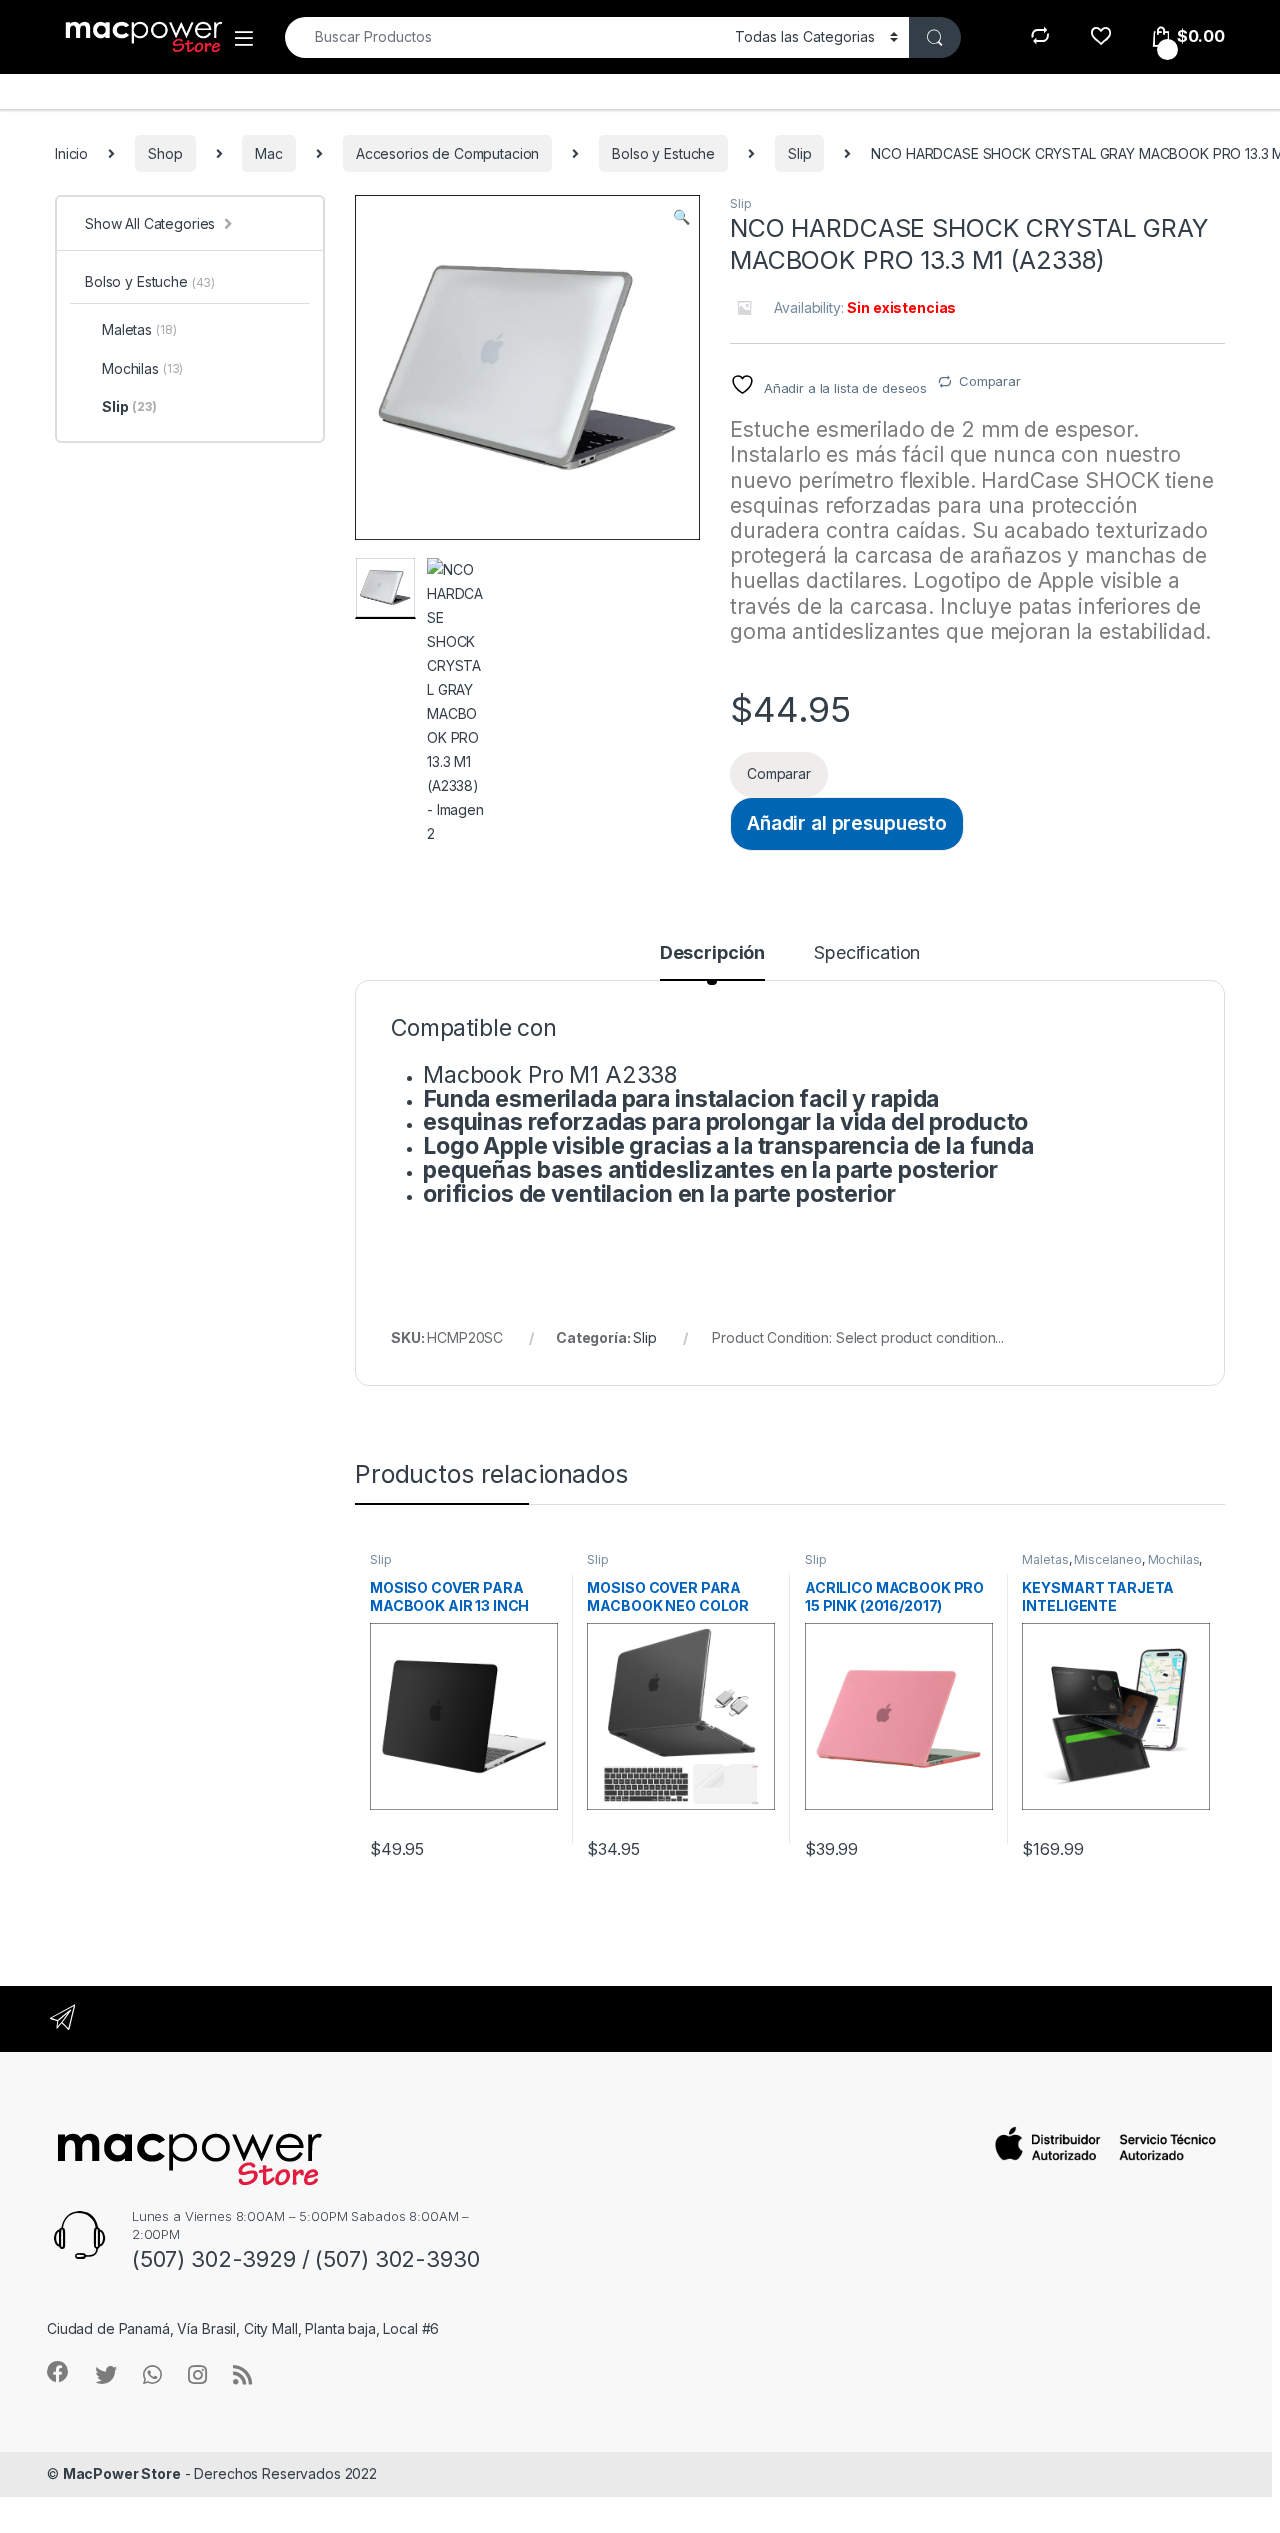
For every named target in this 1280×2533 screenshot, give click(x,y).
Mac (269, 153)
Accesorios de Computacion (448, 153)
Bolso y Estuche (663, 153)
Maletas (1045, 1559)
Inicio (71, 153)
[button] (681, 217)
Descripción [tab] (712, 953)
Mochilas (1174, 1559)
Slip (799, 153)
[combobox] (504, 37)
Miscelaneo (1108, 1559)
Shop (165, 153)
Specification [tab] (867, 953)
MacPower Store (122, 2473)
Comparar (990, 381)
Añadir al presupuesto (847, 823)
